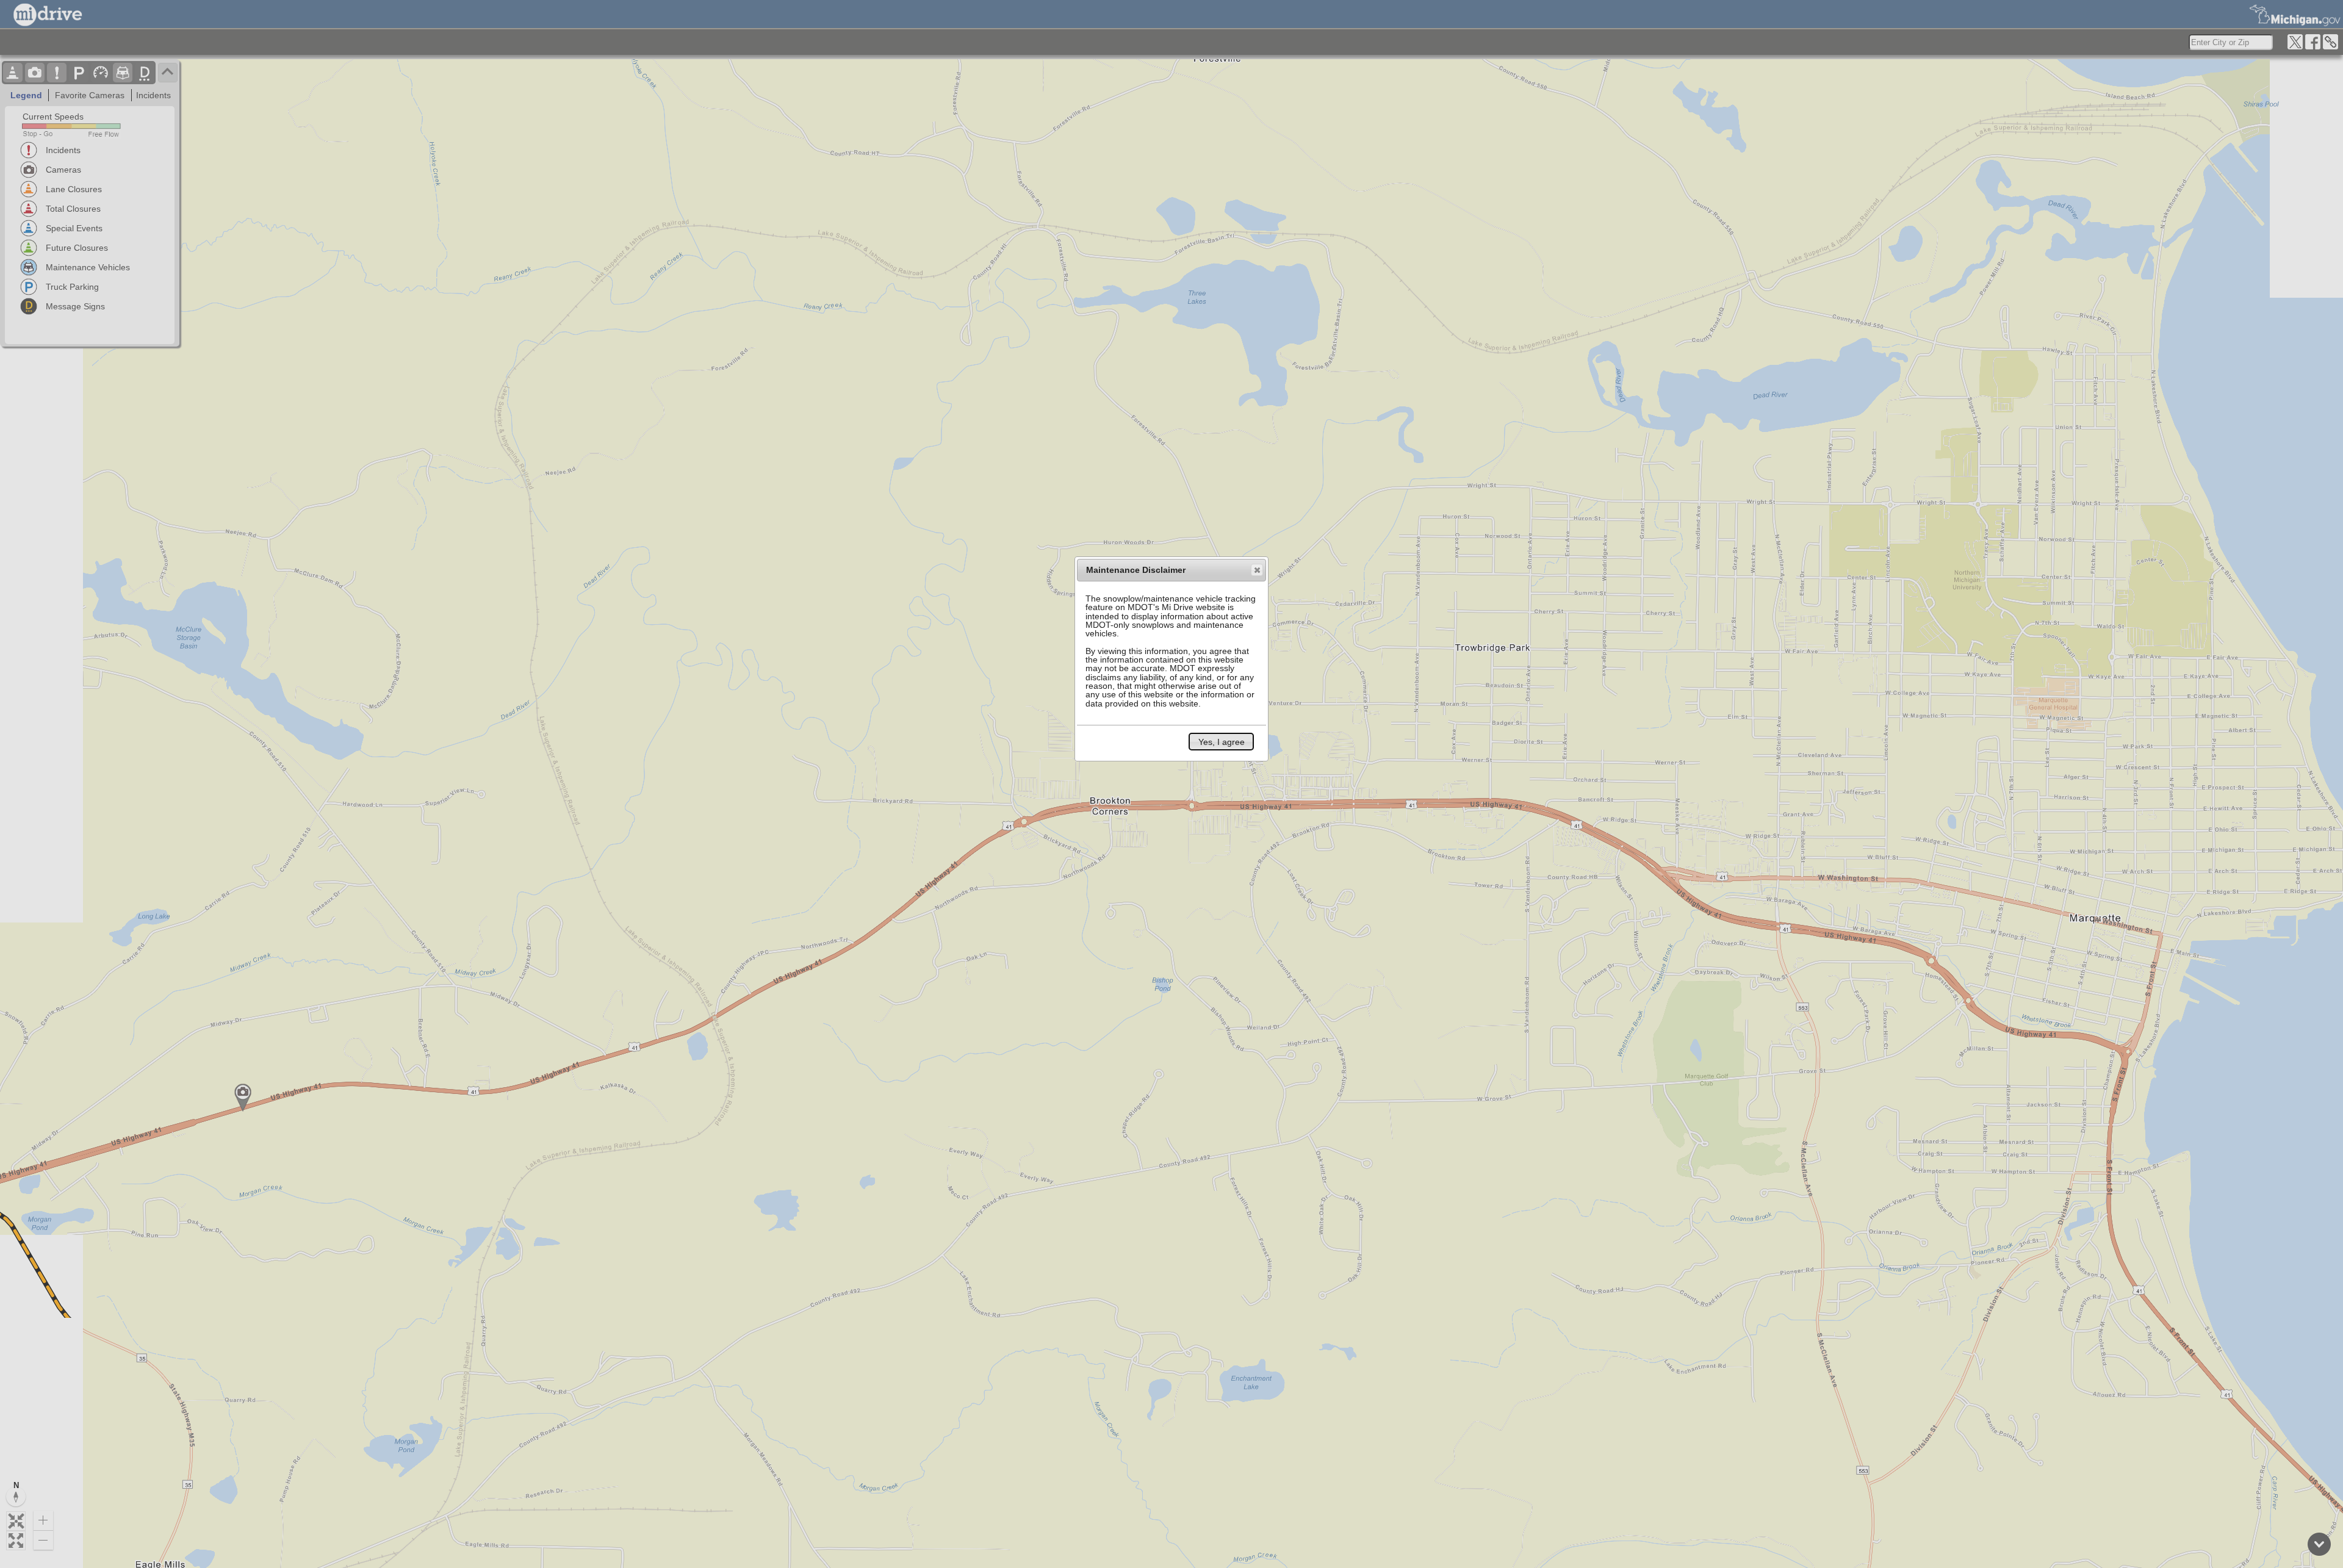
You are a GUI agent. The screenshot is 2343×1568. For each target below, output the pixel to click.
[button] (1257, 570)
